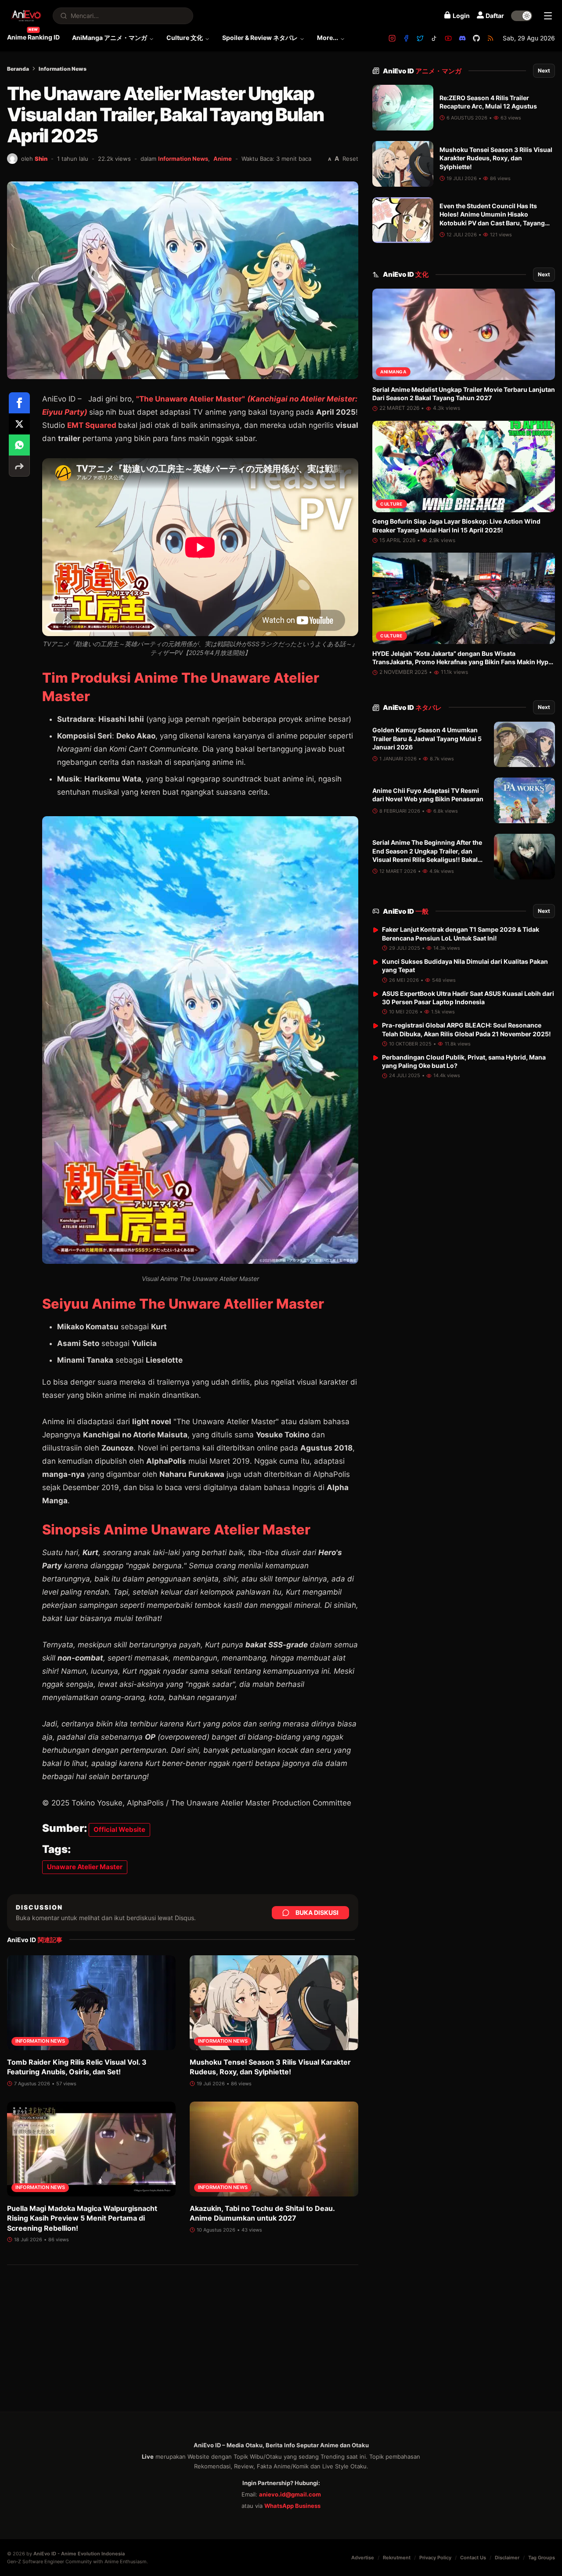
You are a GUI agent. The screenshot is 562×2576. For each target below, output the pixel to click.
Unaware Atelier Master (85, 1867)
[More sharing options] (19, 466)
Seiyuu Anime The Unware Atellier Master (183, 1304)
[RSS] (490, 38)
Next (544, 71)
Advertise (363, 2558)
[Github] (476, 38)
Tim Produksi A (93, 678)
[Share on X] (19, 424)
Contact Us (473, 2558)
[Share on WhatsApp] (19, 445)
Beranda (18, 69)
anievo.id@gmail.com (290, 2494)
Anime (223, 159)
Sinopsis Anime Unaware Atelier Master (176, 1529)
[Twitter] (420, 38)
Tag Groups (542, 2558)
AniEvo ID (422, 71)
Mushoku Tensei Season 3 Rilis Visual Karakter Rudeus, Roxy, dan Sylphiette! (496, 158)
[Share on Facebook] (19, 403)
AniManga (393, 372)
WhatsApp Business (292, 2506)
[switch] (522, 16)
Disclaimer (507, 2558)
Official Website (119, 1829)
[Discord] (462, 38)
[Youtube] (448, 38)
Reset (350, 159)
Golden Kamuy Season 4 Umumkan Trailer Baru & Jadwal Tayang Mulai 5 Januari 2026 (427, 739)
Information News (63, 69)
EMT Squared (93, 425)
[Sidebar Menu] (548, 16)
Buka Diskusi (317, 1912)
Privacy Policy (435, 2558)
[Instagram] (392, 38)
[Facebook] (406, 38)
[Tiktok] (434, 38)
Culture (391, 504)
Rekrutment (397, 2558)
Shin (41, 159)
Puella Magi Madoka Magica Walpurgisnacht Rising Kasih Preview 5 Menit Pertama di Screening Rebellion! (82, 2218)
